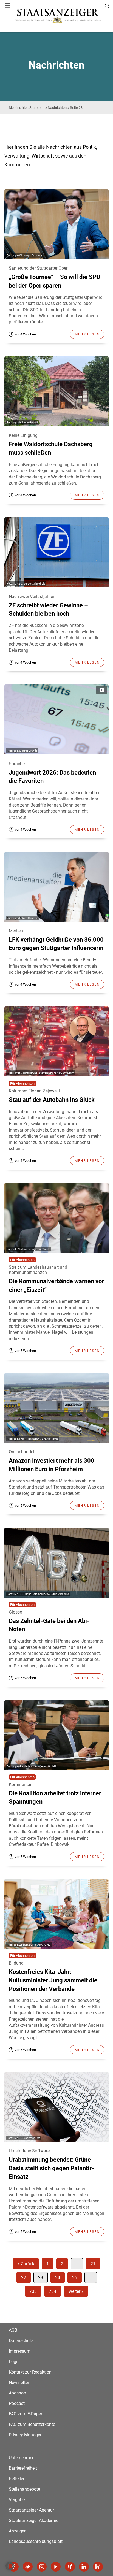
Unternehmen (22, 2458)
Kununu (98, 2567)
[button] (10, 2566)
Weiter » (76, 2291)
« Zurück (26, 2264)
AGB (13, 2330)
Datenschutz (21, 2341)
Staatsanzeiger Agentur (31, 2510)
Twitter (28, 2567)
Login (14, 2362)
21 (93, 2264)
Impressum (20, 2351)
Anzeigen (18, 2531)
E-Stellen (17, 2479)
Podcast (17, 2403)
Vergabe (17, 2500)
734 (53, 2291)
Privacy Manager (25, 2435)
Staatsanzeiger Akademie (33, 2520)
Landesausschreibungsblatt (36, 2541)
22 (24, 2278)
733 (33, 2291)
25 (75, 2278)
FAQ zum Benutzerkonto (32, 2424)
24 (58, 2278)
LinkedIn (84, 2567)
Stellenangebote (24, 2489)
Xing (70, 2567)
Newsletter (19, 2382)
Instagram (42, 2567)
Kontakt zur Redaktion (30, 2372)
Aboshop (17, 2393)
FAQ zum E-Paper (26, 2414)
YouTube (56, 2567)
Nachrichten (57, 108)
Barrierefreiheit (23, 2468)
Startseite (37, 108)
